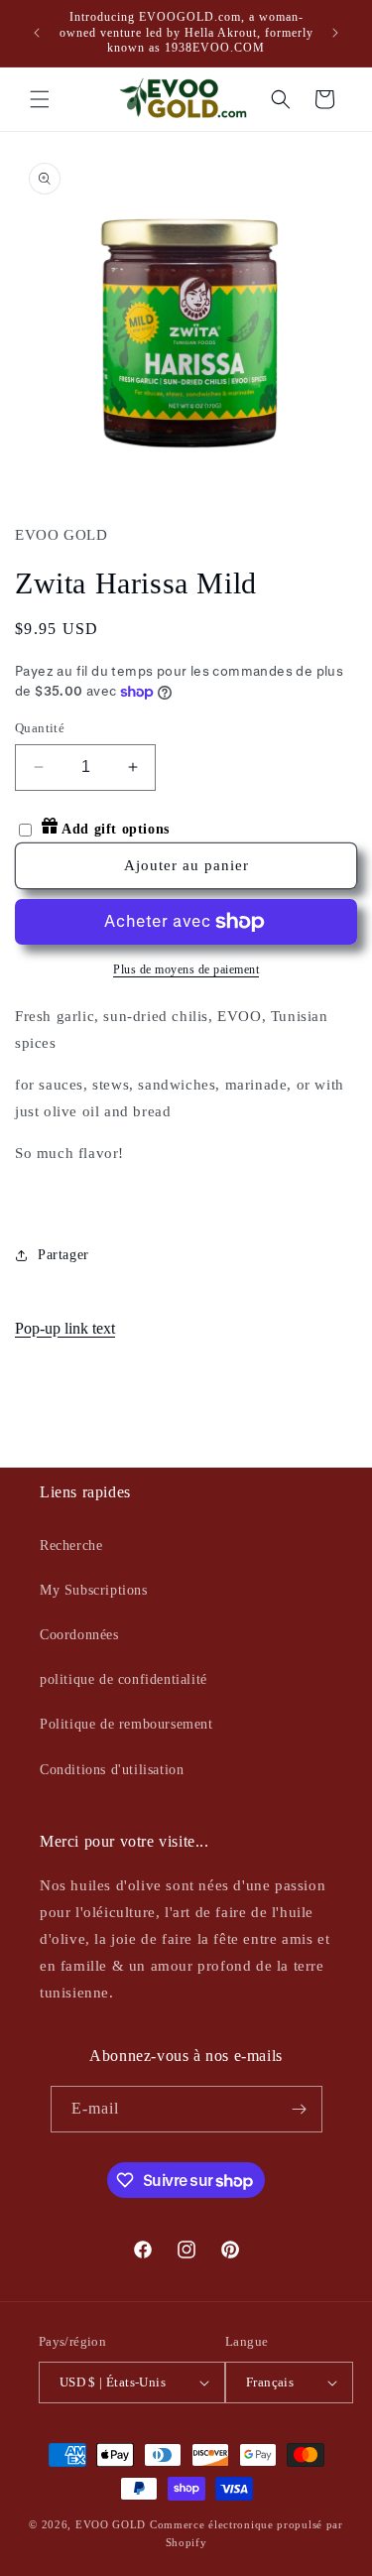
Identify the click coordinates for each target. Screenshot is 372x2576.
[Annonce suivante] (335, 33)
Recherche (71, 1546)
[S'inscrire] (300, 2109)
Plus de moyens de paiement (186, 969)
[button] (40, 99)
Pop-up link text (65, 1328)
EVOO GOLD (111, 2524)
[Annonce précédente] (37, 33)
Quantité (40, 728)
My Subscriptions (94, 1590)
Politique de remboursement (126, 1724)
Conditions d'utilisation (112, 1770)
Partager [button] (63, 1255)
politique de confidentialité (124, 1679)
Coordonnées (79, 1635)
